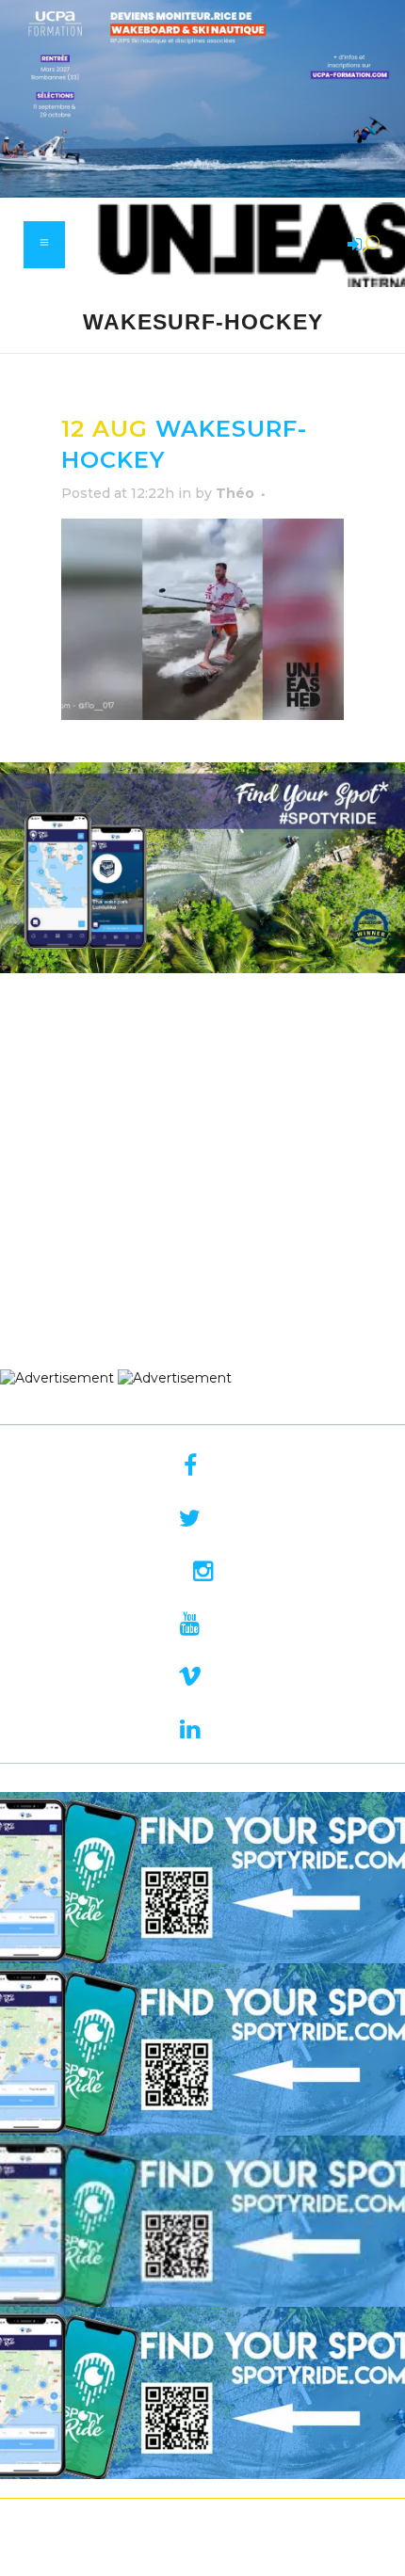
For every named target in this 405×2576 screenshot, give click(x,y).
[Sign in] (351, 246)
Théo (235, 493)
